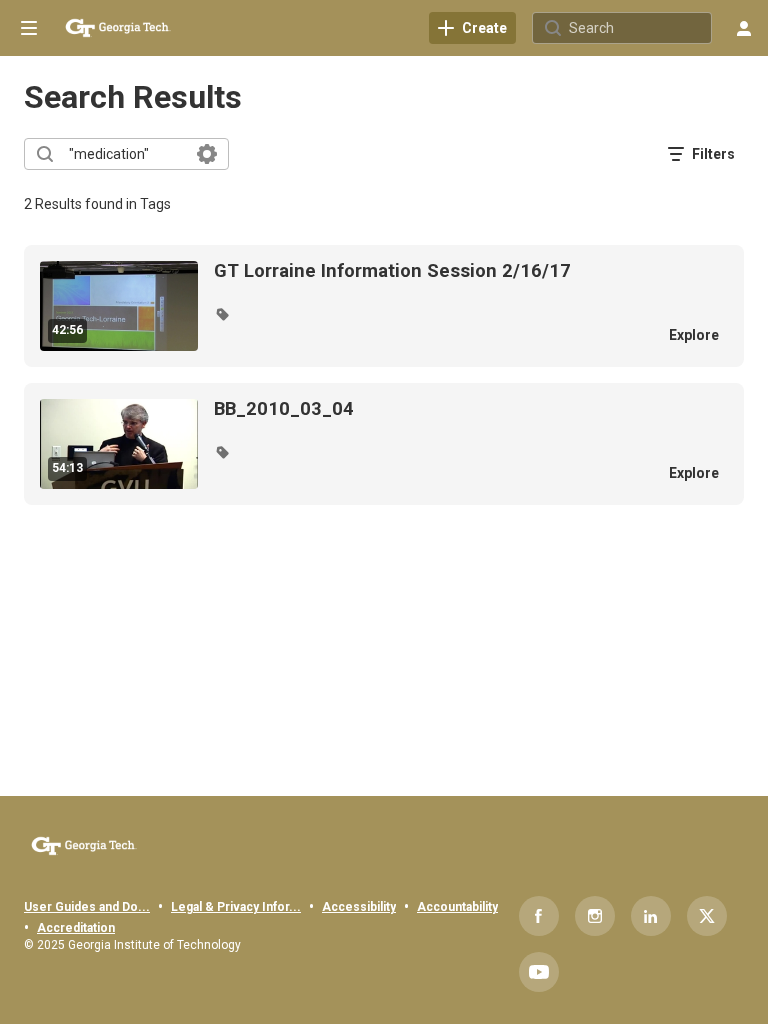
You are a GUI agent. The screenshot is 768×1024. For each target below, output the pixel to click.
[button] (222, 314)
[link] (472, 28)
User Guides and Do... (87, 907)
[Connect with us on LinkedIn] (651, 916)
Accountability (457, 907)
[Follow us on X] (707, 916)
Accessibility (359, 907)
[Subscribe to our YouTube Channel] (539, 972)
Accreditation (76, 928)
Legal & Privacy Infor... (236, 907)
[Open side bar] (29, 28)
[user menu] (744, 28)
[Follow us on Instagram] (595, 916)
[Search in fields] (207, 154)
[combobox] (125, 154)
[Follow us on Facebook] (539, 916)
